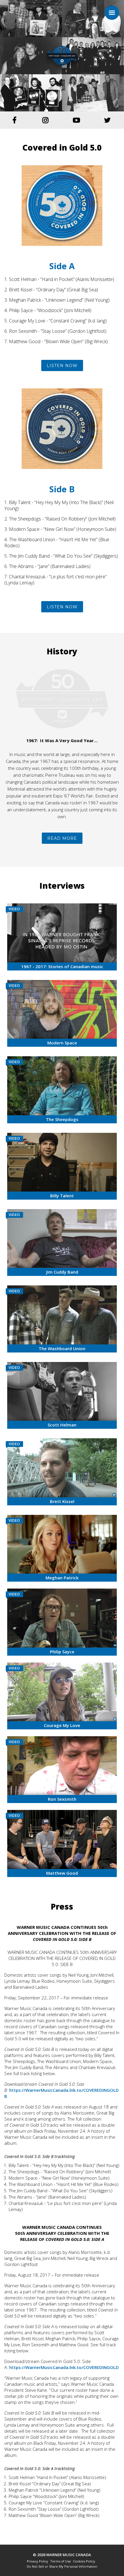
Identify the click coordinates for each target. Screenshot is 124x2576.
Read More (62, 838)
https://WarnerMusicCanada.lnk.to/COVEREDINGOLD (64, 2367)
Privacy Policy (37, 2561)
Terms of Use (61, 2561)
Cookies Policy (84, 2561)
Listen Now (62, 366)
